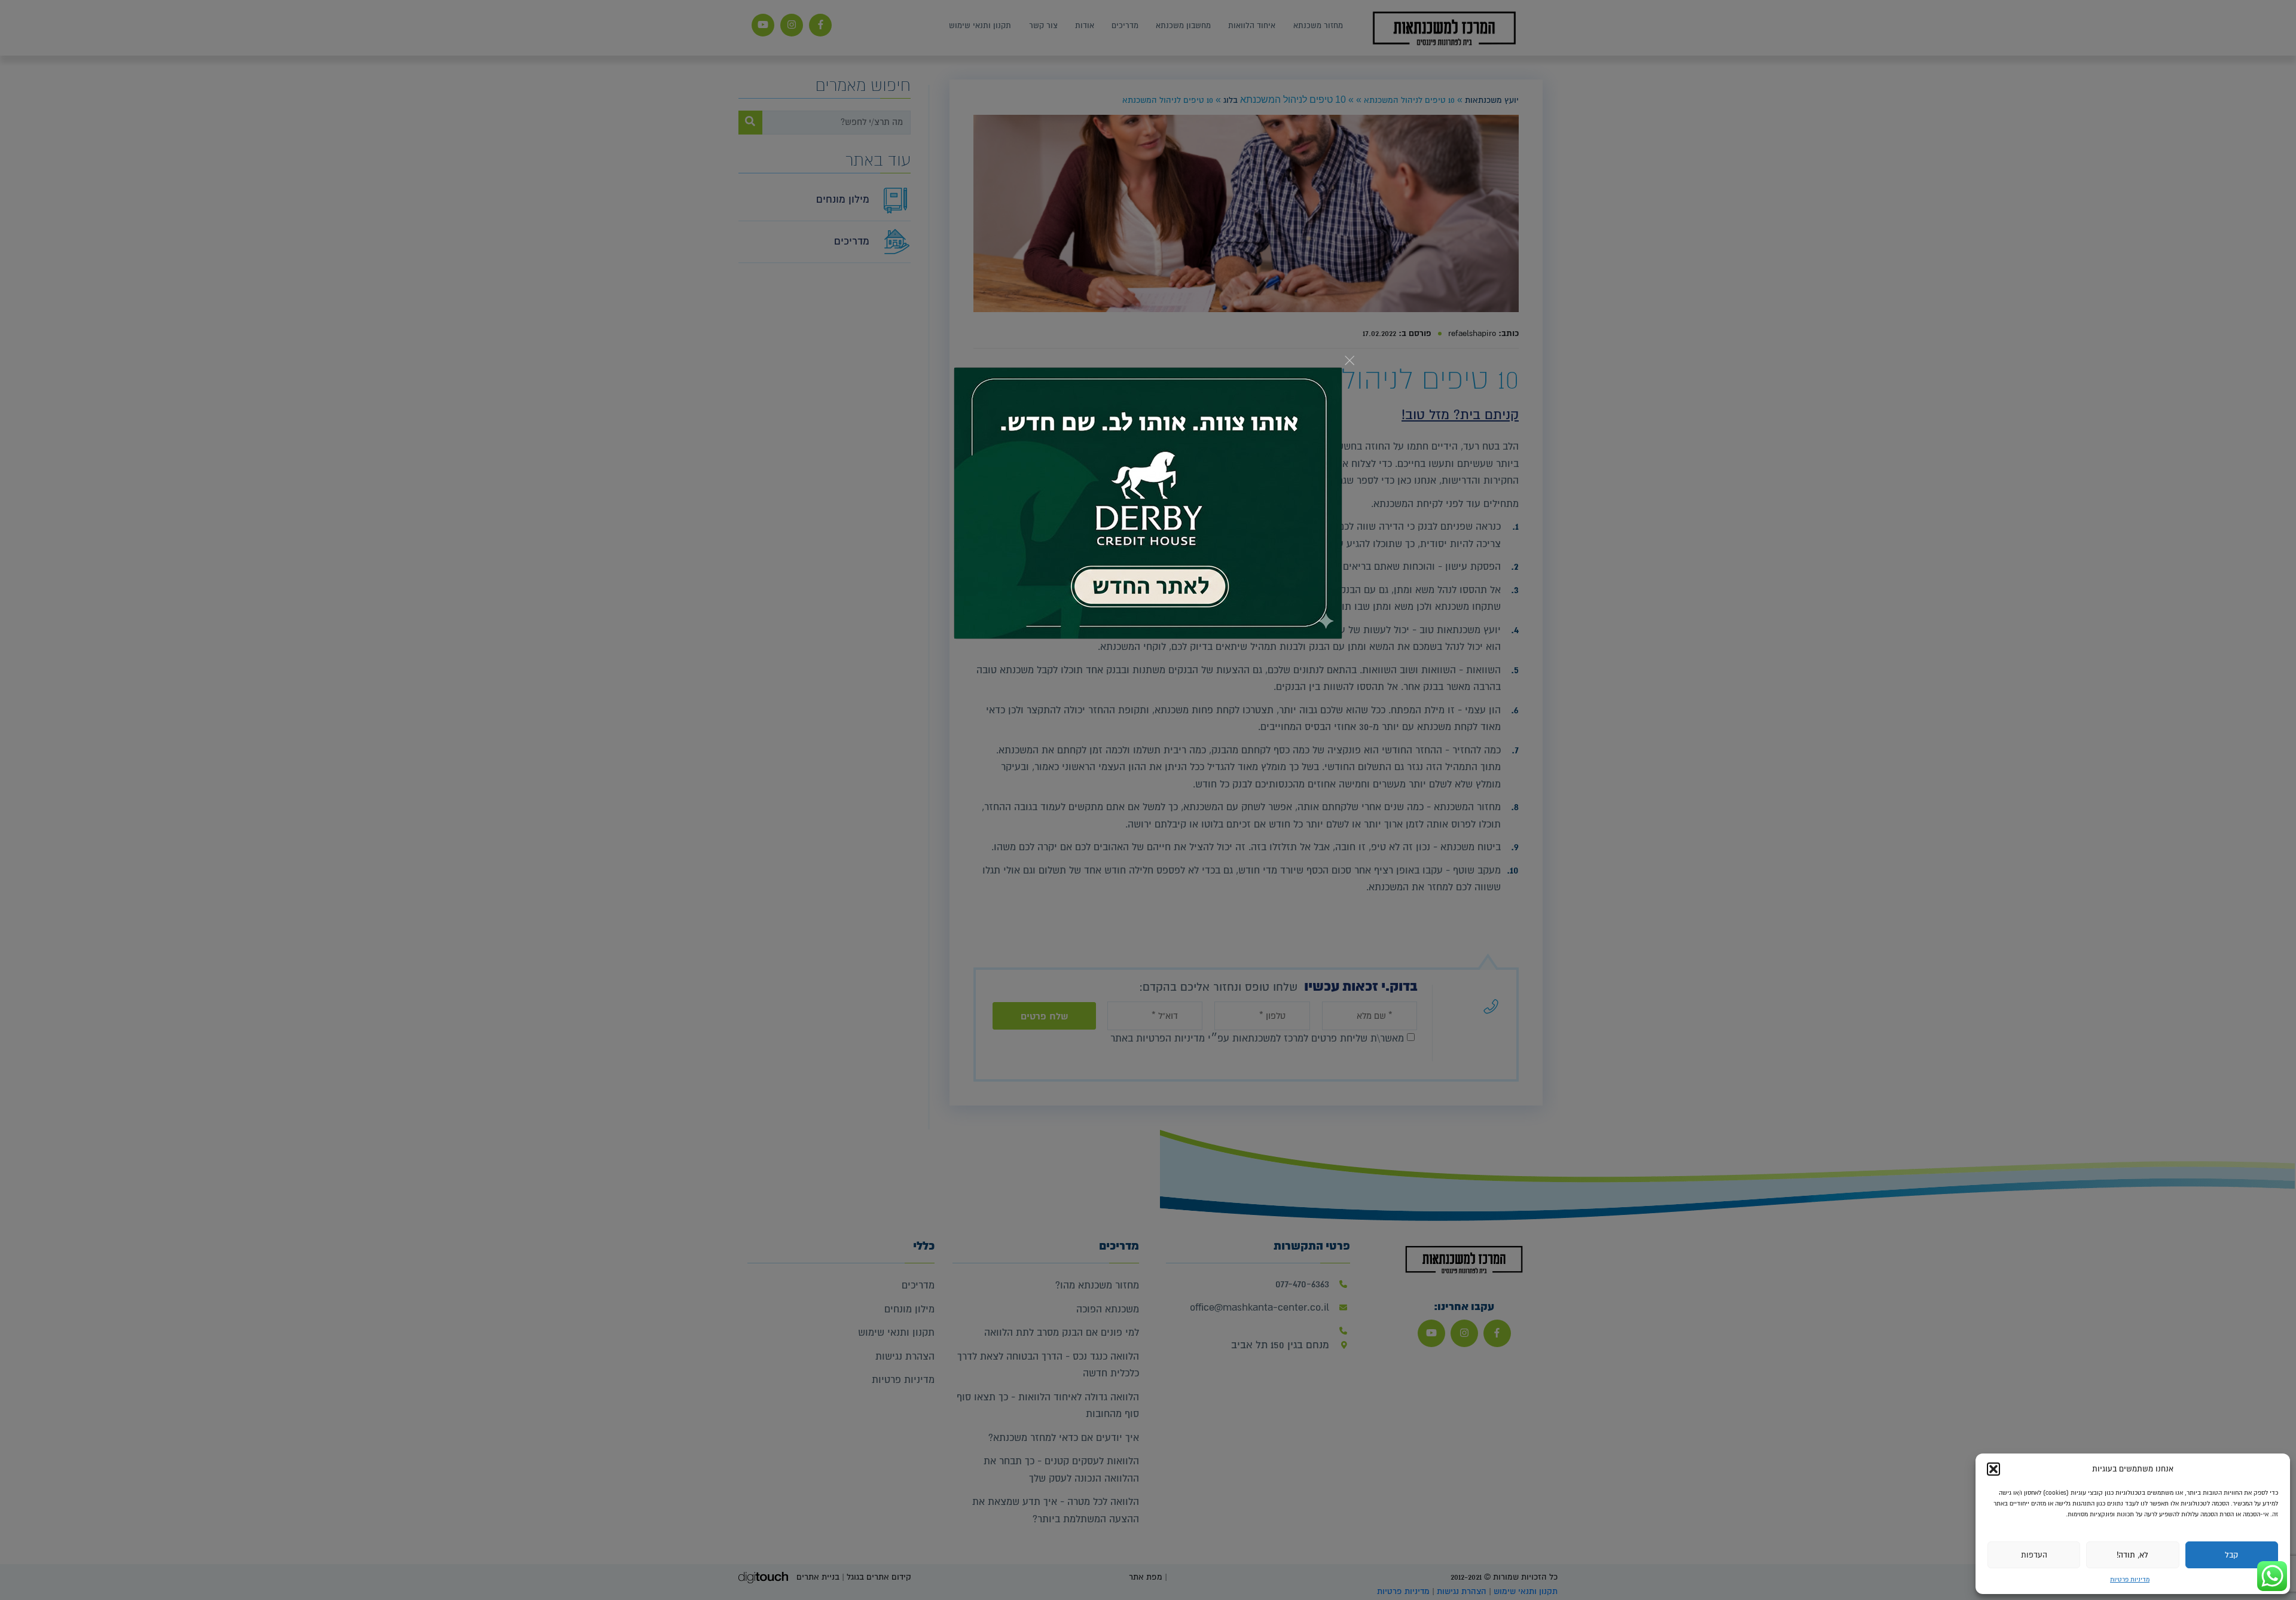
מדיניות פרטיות (2130, 1579)
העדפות (2034, 1555)
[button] (1993, 1469)
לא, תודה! (2132, 1555)
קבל (2231, 1555)
